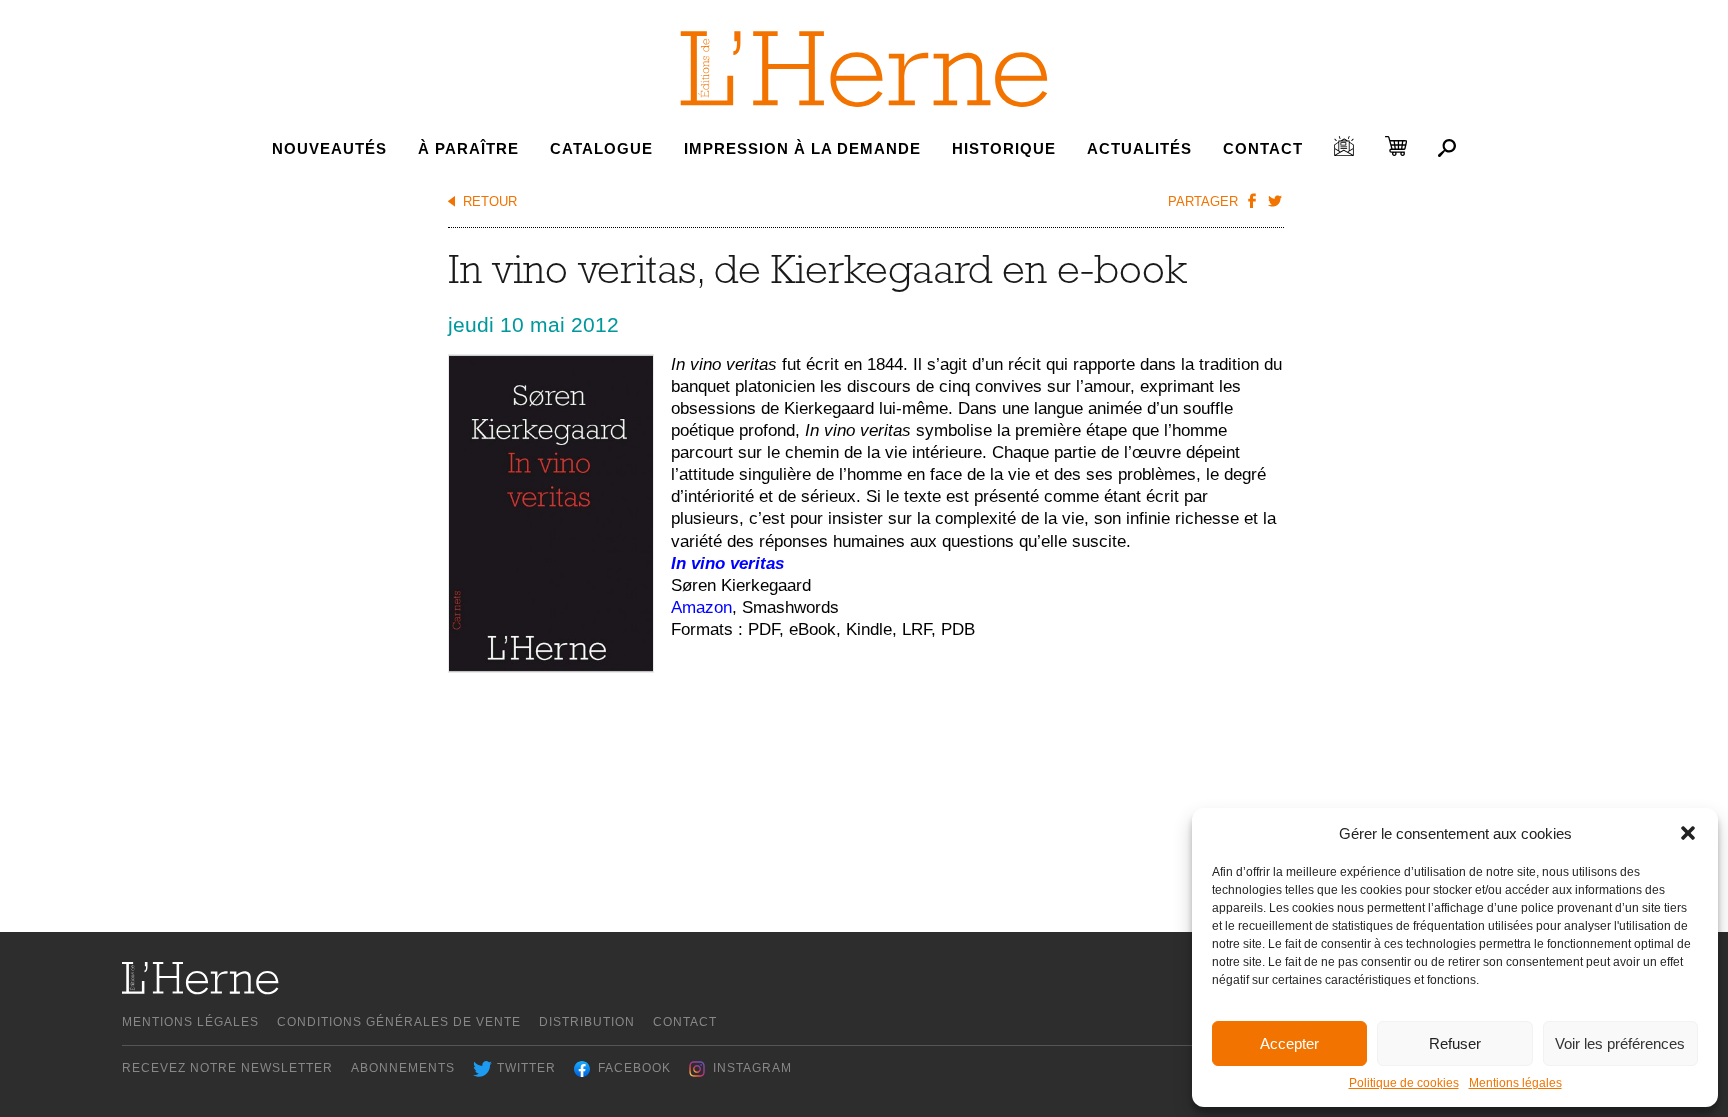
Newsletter (1344, 146)
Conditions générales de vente (399, 1022)
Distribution (587, 1022)
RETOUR (490, 201)
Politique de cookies (1404, 1083)
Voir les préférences (1620, 1043)
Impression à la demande (802, 148)
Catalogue (601, 148)
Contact (1263, 148)
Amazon (701, 607)
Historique (1004, 148)
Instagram (752, 1068)
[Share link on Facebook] (1252, 200)
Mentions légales (1515, 1083)
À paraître (468, 148)
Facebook (634, 1068)
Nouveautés (329, 148)
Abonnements (403, 1068)
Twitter (526, 1068)
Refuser (1455, 1043)
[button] (1688, 833)
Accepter (1289, 1043)
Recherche (1447, 148)
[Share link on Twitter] (1275, 200)
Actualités (1139, 148)
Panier (1396, 146)
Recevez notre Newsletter (227, 1068)
